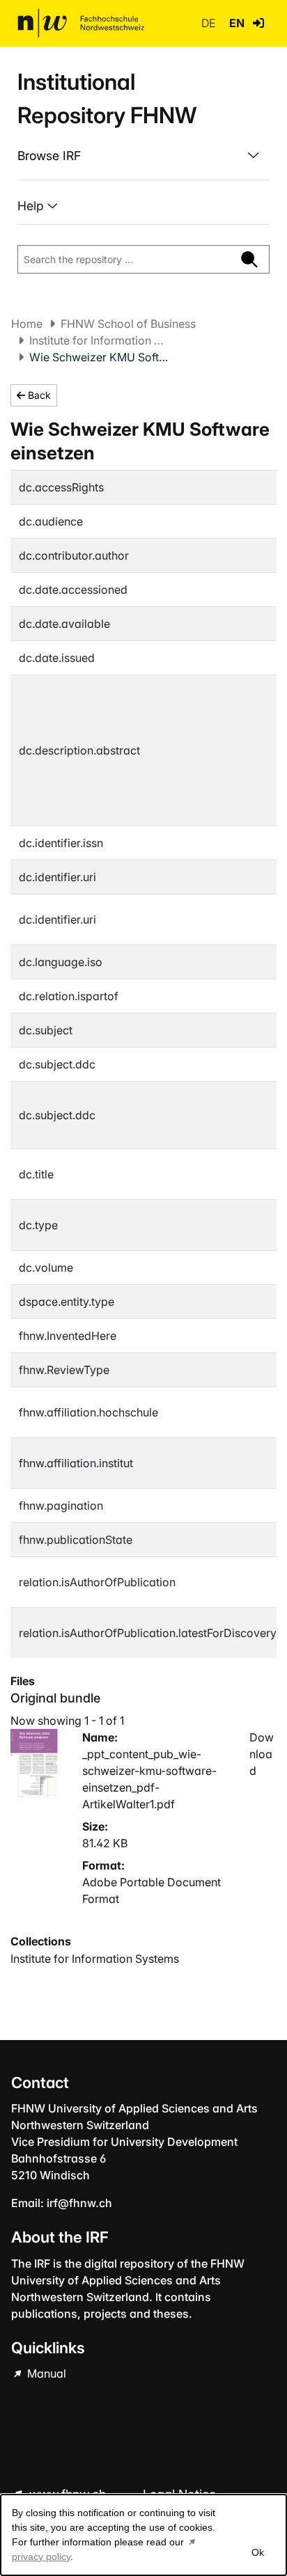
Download (262, 1754)
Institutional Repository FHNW (107, 98)
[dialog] (143, 2535)
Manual (45, 2373)
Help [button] (32, 206)
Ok (258, 2552)
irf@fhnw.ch (79, 2203)
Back (38, 395)
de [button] (210, 23)
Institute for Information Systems (99, 340)
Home (27, 324)
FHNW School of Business (128, 324)
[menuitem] (143, 156)
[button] (258, 23)
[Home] (81, 23)
